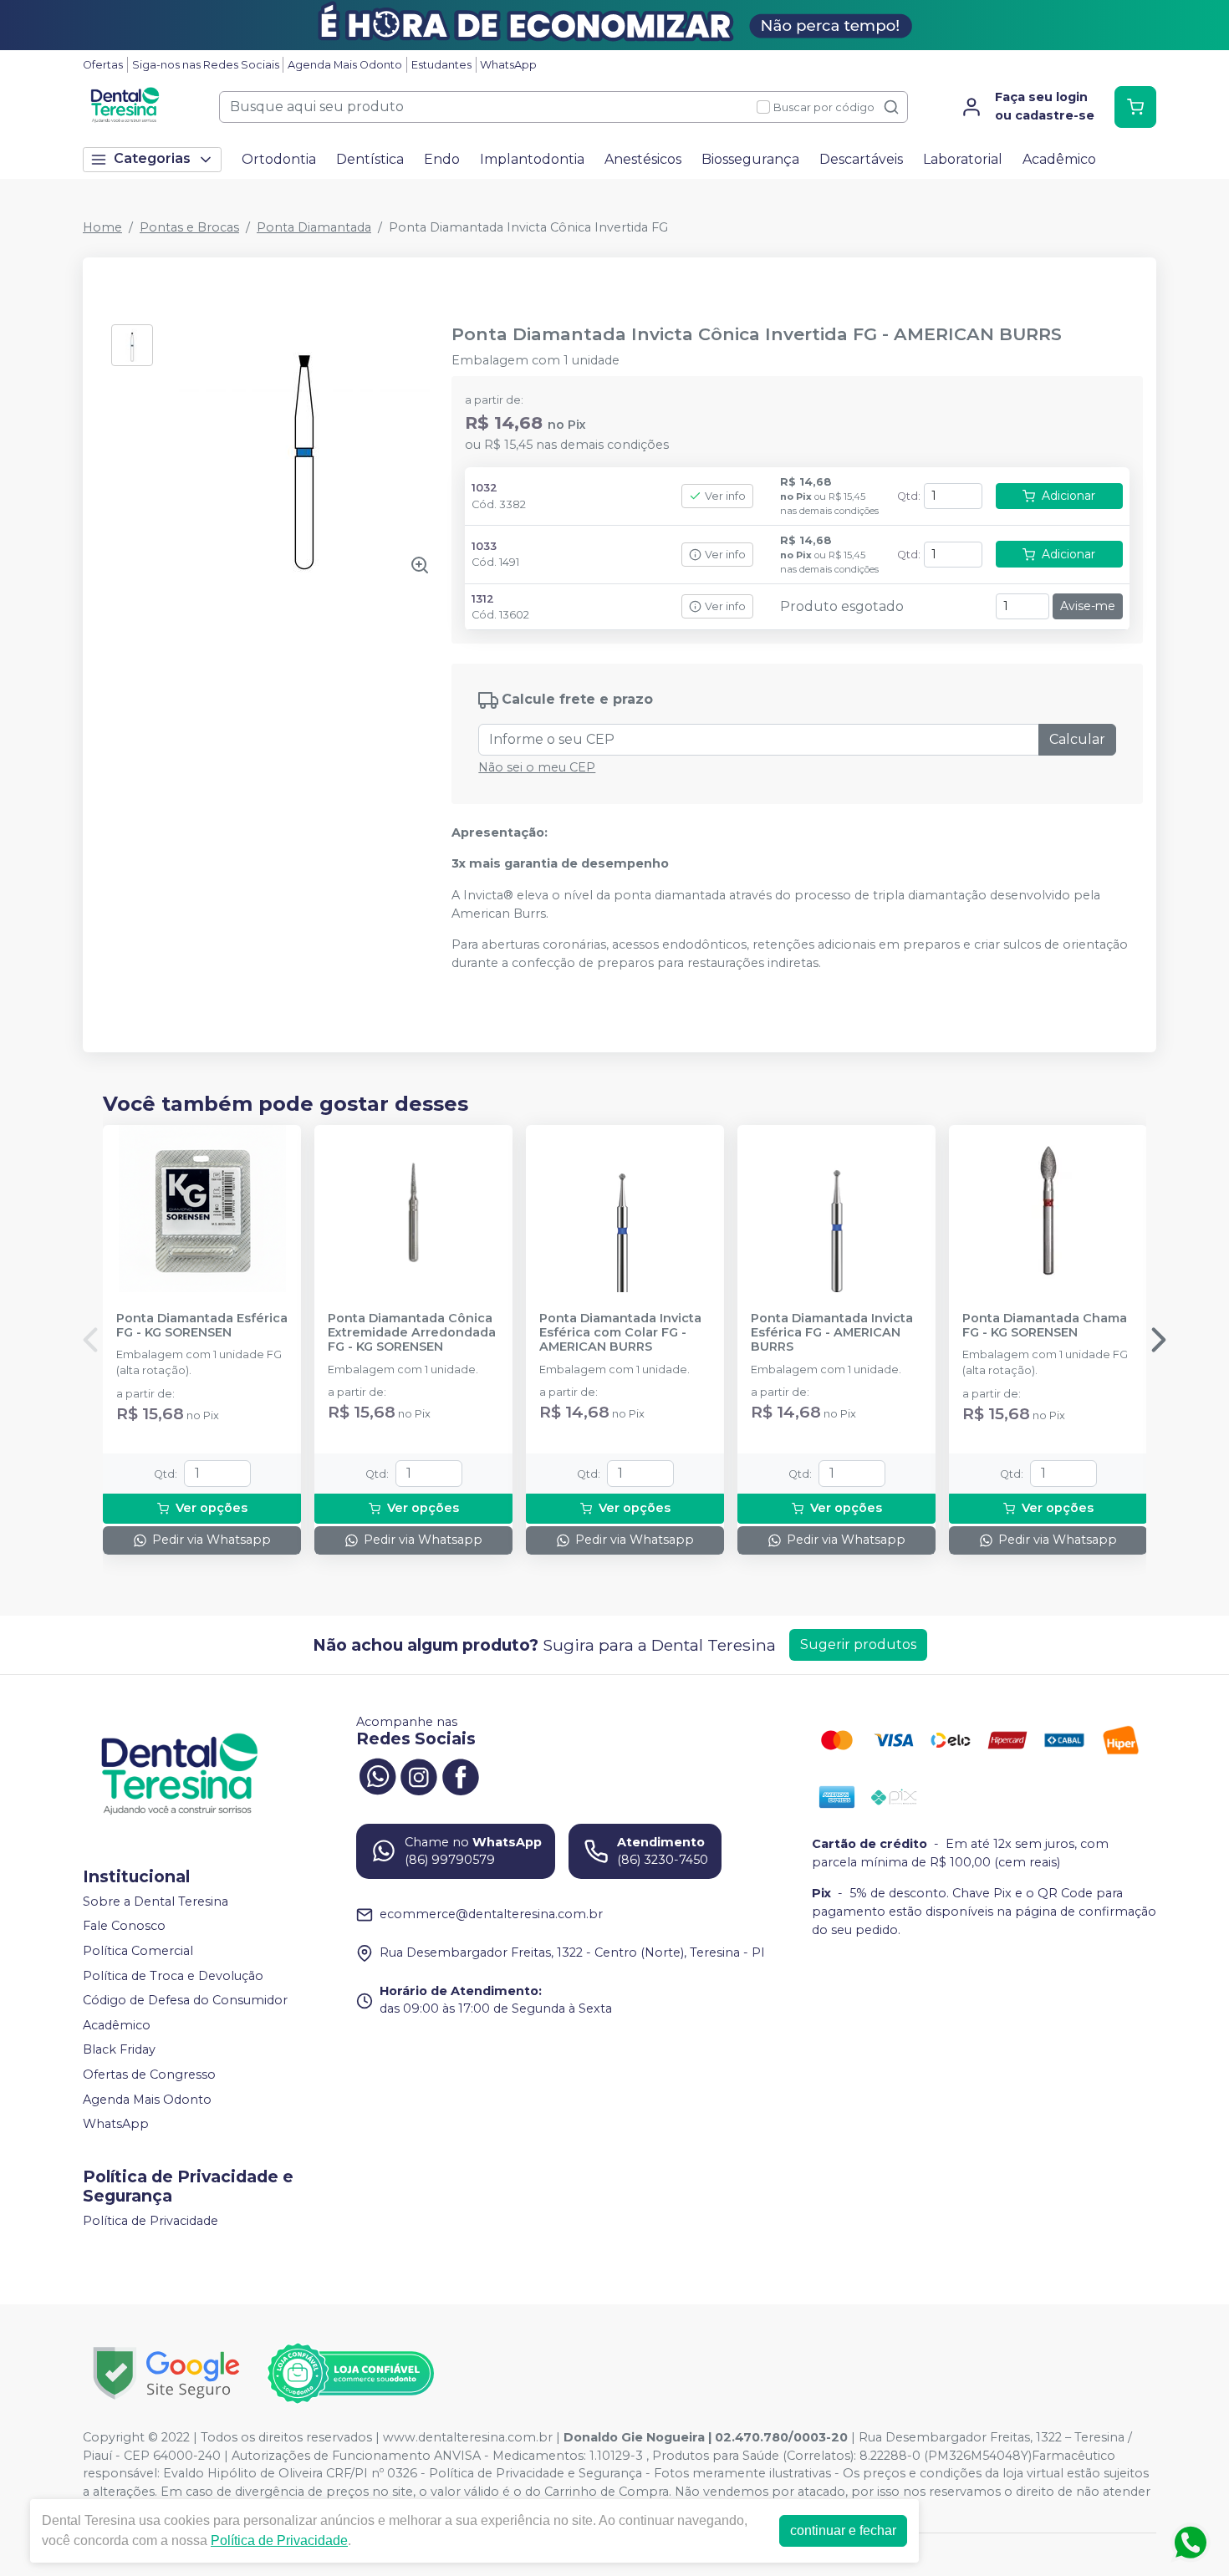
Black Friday (119, 2050)
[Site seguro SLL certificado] (166, 2373)
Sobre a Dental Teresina (156, 1901)
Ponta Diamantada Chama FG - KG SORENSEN (1045, 1326)
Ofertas (103, 65)
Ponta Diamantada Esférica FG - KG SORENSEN (202, 1326)
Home (102, 227)
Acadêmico (1059, 159)
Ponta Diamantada (314, 227)
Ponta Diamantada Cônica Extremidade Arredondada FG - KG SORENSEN (412, 1333)
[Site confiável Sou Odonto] (350, 2374)
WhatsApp (508, 65)
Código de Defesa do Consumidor (185, 2000)
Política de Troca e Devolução (173, 1976)
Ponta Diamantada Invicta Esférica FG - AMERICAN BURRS (832, 1333)
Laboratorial (963, 159)
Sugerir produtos (858, 1644)
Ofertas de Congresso (149, 2075)
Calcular (1077, 739)
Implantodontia (532, 159)
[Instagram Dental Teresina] (419, 1775)
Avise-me (1088, 606)
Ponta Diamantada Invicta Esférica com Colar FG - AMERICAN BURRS (620, 1333)
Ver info (725, 496)
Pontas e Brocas (189, 227)
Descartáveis (861, 159)
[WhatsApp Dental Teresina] (377, 1775)
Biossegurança (750, 159)
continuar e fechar (843, 2530)
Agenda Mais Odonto (345, 65)
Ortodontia (279, 159)
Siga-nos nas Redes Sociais (206, 65)
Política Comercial (138, 1951)
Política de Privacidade (150, 2221)
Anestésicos (643, 159)
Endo (442, 159)
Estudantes (441, 65)
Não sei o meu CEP (537, 767)
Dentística (370, 159)
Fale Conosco (124, 1927)
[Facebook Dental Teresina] (461, 1775)
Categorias (152, 158)
